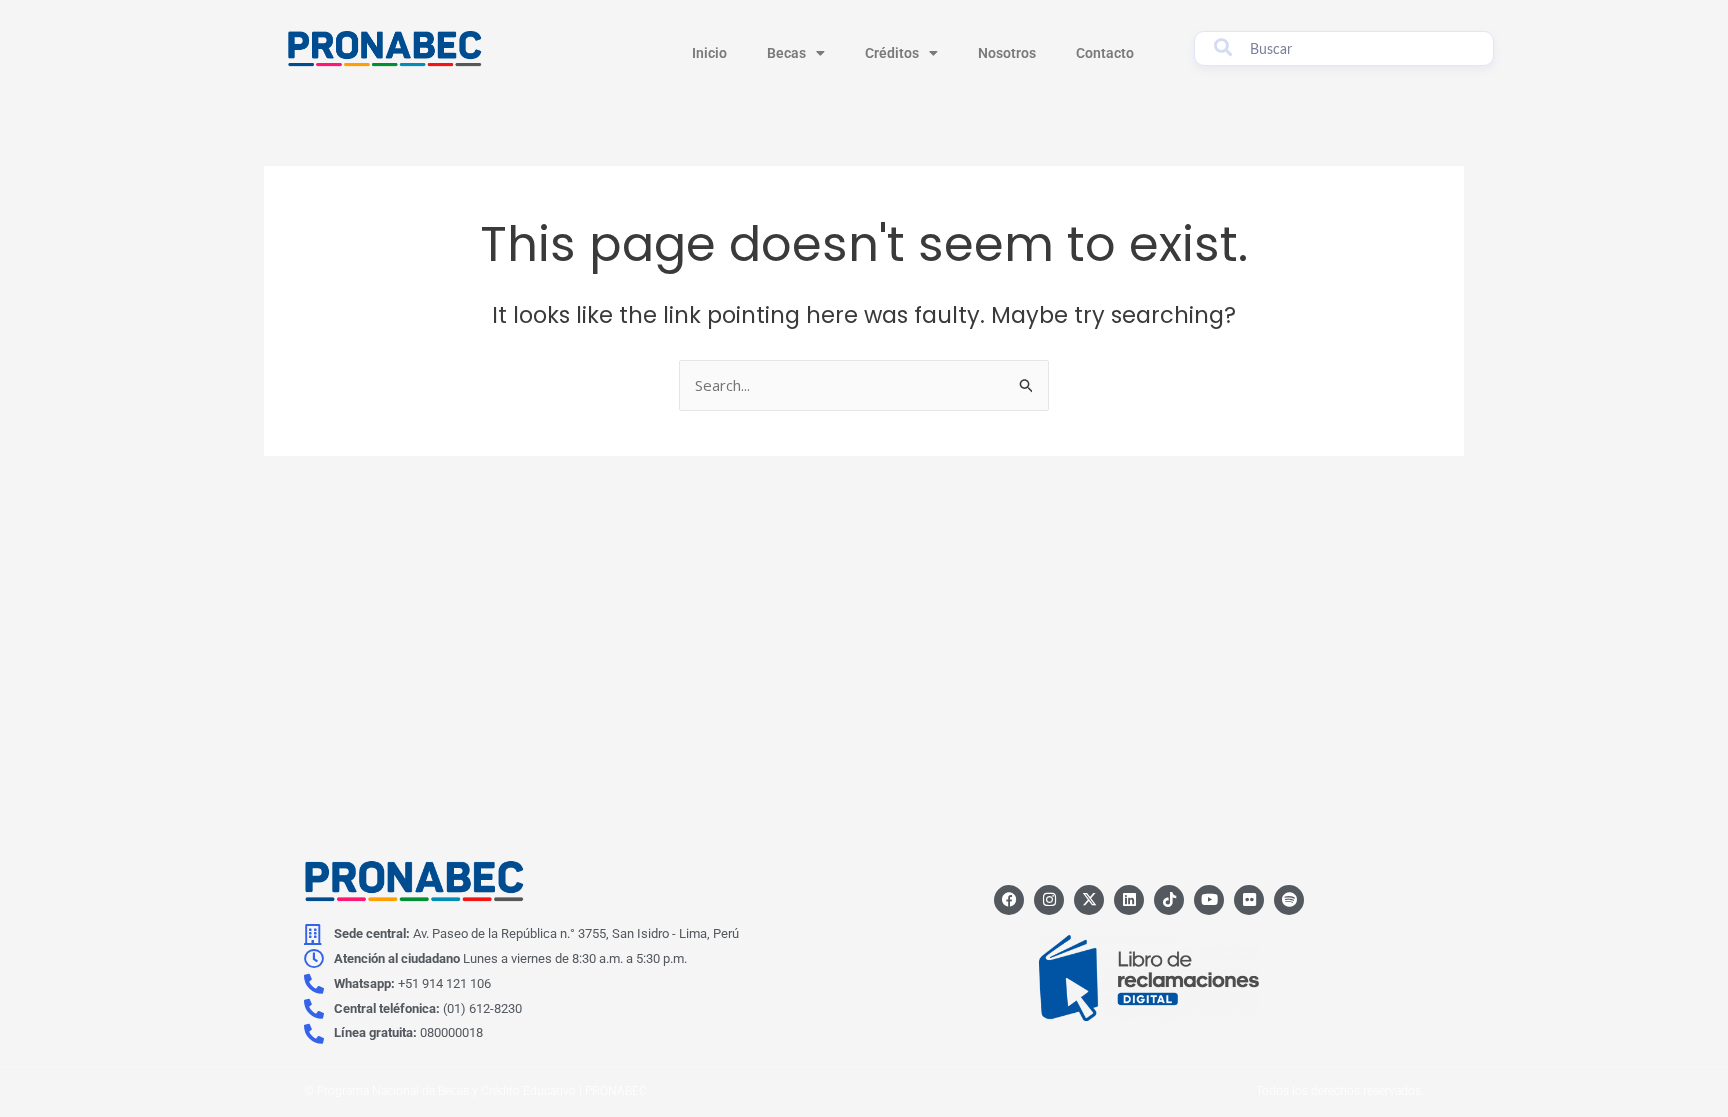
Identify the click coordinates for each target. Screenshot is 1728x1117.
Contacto (1105, 53)
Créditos (892, 53)
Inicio (709, 53)
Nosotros (1007, 53)
